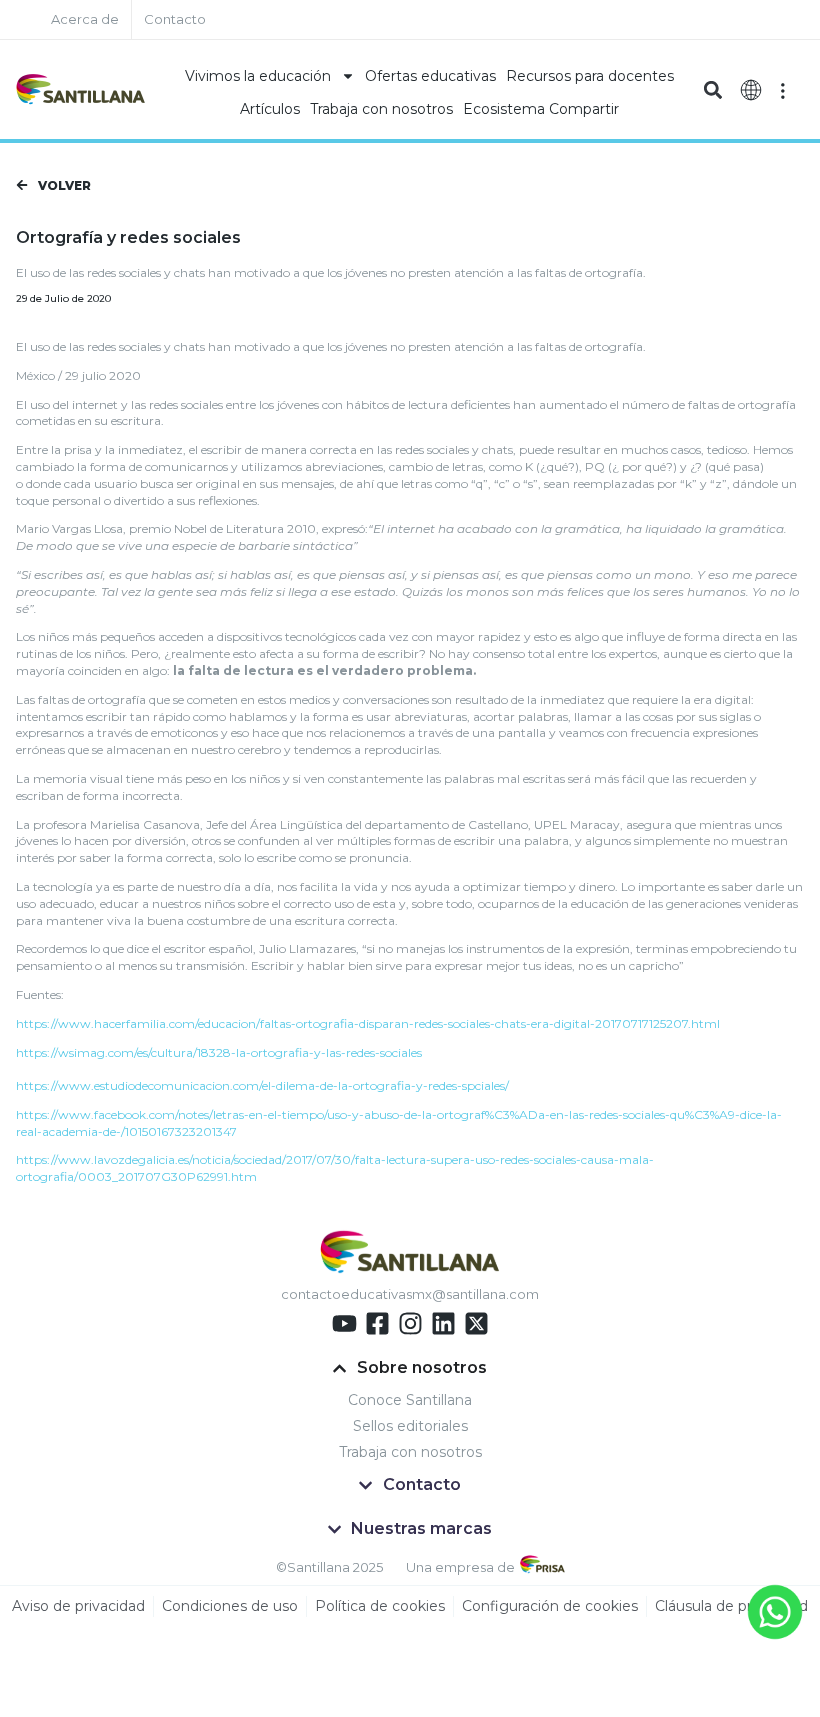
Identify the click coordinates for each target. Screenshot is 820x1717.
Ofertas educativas (430, 76)
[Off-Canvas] (783, 90)
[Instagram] (410, 1323)
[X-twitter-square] (476, 1323)
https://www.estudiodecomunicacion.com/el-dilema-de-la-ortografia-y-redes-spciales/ (262, 1085)
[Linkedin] (443, 1323)
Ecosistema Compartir (541, 109)
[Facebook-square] (377, 1323)
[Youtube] (344, 1323)
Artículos (270, 109)
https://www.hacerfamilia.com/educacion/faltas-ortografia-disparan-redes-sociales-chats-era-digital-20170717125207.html (368, 1023)
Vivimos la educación (258, 76)
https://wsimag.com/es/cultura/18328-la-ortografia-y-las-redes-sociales (219, 1052)
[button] (712, 89)
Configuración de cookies (550, 1606)
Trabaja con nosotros (381, 109)
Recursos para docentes (590, 76)
